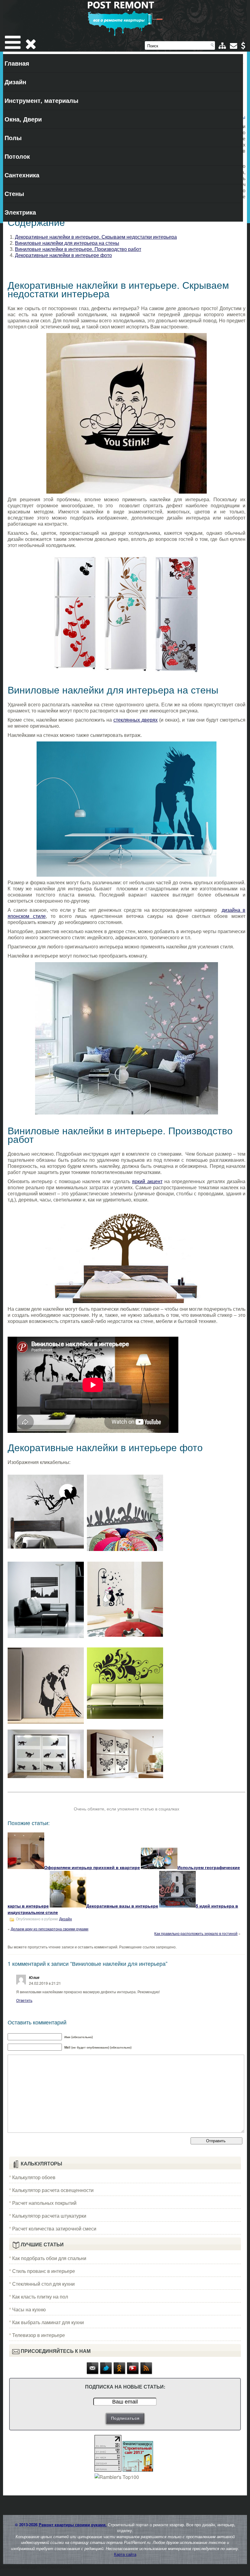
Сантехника (22, 175)
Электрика (20, 212)
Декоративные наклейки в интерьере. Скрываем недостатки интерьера (96, 237)
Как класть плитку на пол (40, 2297)
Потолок (17, 156)
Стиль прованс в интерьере (44, 2271)
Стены (14, 193)
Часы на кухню (29, 2309)
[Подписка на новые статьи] (93, 2373)
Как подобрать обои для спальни (49, 2258)
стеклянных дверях (136, 720)
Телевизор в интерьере (39, 2335)
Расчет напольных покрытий (44, 2203)
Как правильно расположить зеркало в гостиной (196, 1933)
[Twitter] (106, 2373)
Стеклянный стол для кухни (43, 2284)
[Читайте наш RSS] (146, 2373)
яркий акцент (147, 1181)
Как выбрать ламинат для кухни (48, 2322)
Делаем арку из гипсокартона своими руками (50, 1929)
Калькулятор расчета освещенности (53, 2190)
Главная (17, 63)
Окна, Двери (23, 119)
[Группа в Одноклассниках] (120, 2373)
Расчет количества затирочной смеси (54, 2228)
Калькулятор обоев (34, 2177)
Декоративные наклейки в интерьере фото (63, 255)
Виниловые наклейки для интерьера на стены (67, 243)
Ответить (24, 2000)
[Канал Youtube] (133, 2373)
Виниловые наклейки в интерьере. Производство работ (78, 249)
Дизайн (15, 82)
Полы (13, 138)
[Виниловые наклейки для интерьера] (127, 413)
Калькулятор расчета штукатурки (49, 2216)
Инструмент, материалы (41, 100)
